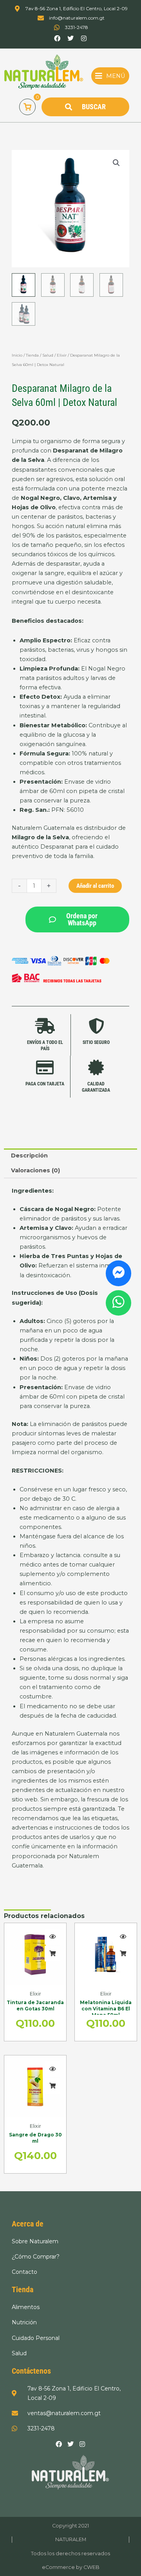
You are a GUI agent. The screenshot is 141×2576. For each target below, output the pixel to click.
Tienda (32, 355)
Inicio (17, 355)
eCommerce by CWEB (71, 2567)
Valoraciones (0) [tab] (35, 1170)
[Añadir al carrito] (52, 1954)
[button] (110, 76)
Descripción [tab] (29, 1156)
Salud (48, 355)
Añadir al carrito (95, 886)
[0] (27, 107)
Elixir (62, 355)
